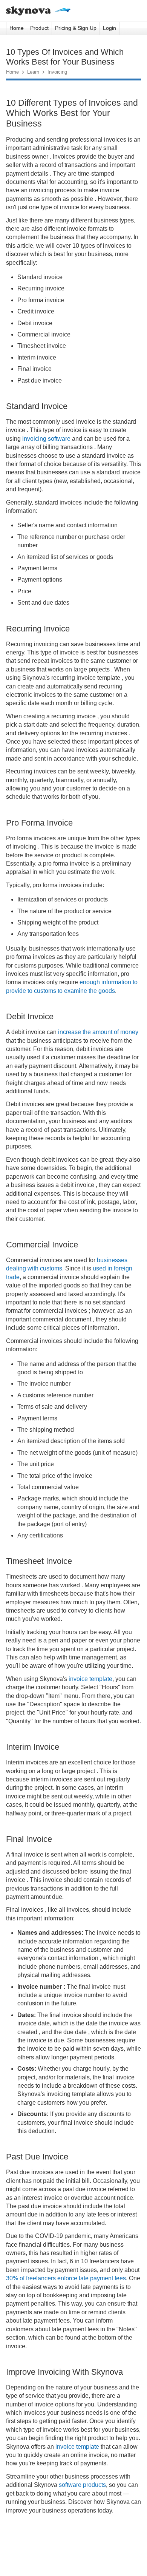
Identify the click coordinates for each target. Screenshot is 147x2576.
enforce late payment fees (91, 2278)
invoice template (90, 1679)
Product (39, 28)
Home (17, 28)
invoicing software (46, 439)
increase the (74, 1032)
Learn (33, 72)
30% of (15, 2278)
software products (82, 2485)
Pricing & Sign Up (76, 28)
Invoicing (57, 72)
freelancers (40, 2278)
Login (109, 28)
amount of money (115, 1032)
